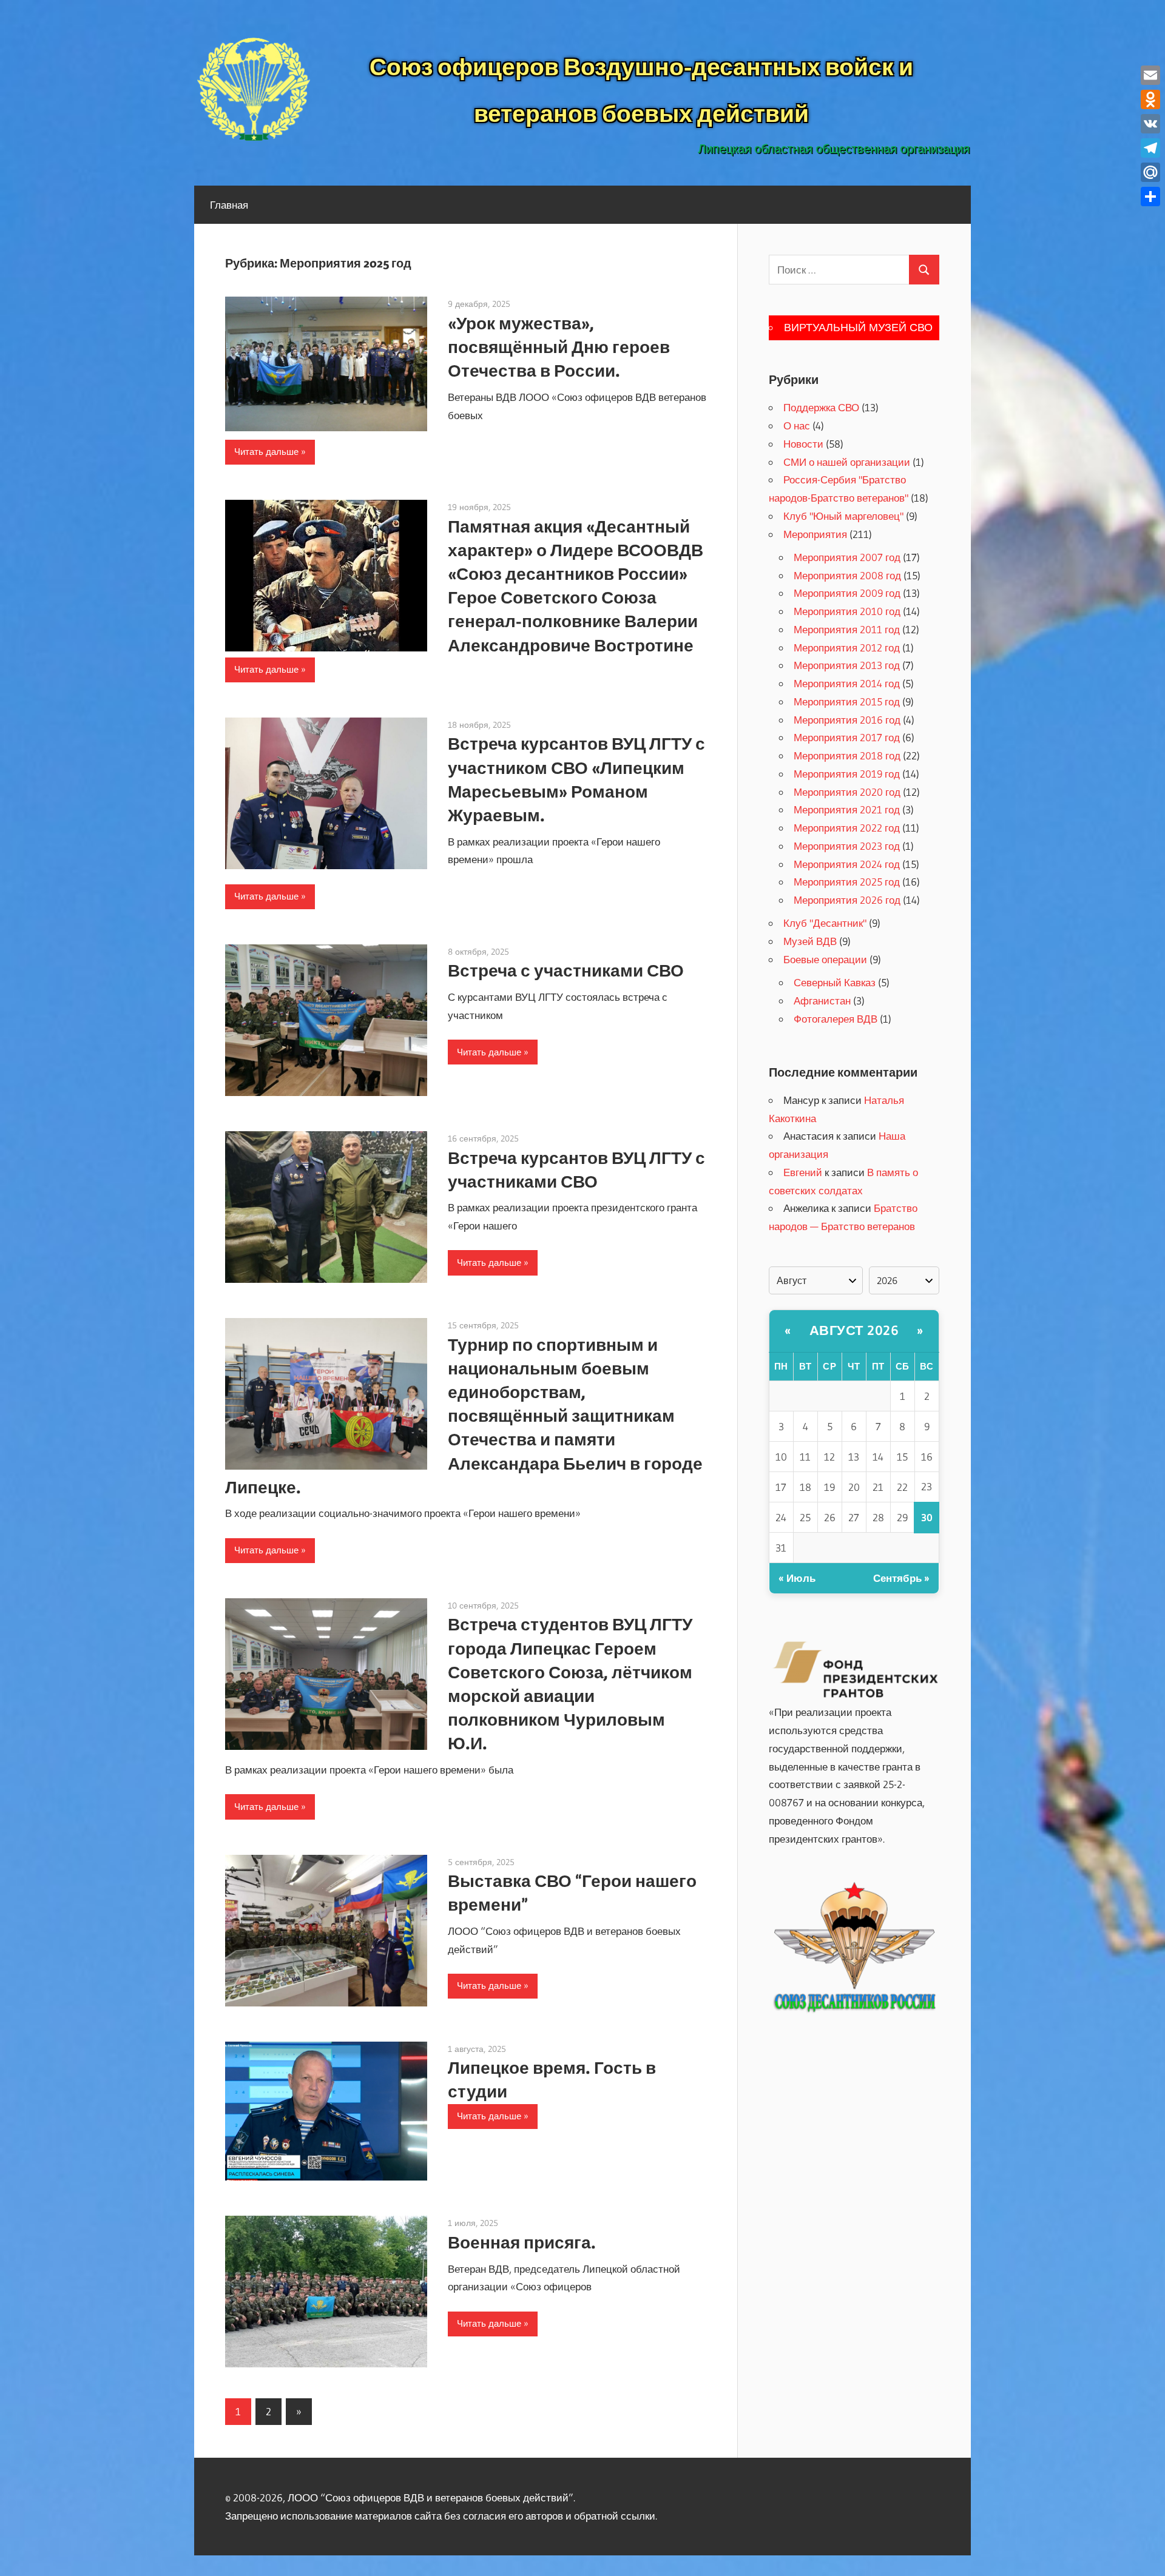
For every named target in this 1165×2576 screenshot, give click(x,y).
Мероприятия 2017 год (847, 737)
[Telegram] (1150, 148)
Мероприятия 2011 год (847, 629)
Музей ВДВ (810, 941)
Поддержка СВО (821, 407)
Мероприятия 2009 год (847, 593)
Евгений (803, 1172)
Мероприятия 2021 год (847, 809)
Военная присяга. (522, 2242)
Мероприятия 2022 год (847, 828)
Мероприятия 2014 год (847, 683)
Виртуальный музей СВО (858, 328)
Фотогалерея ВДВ (836, 1019)
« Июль (797, 1578)
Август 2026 (854, 1330)
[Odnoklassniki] (1150, 99)
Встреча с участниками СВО (566, 970)
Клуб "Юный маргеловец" (843, 516)
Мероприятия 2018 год (847, 755)
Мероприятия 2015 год (847, 701)
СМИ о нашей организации (847, 462)
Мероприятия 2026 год (847, 900)
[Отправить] (1150, 197)
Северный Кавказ (835, 982)
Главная (229, 205)
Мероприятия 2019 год (847, 774)
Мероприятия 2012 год (847, 647)
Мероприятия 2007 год (847, 557)
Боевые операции (825, 959)
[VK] (1150, 124)
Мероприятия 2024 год (847, 864)
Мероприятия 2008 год (847, 575)
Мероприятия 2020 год (847, 792)
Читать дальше (266, 452)
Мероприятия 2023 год (847, 846)
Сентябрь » (901, 1578)
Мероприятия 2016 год (847, 720)
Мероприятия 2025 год (847, 882)
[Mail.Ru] (1150, 172)
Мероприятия (815, 534)
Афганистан (822, 1000)
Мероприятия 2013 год (847, 665)
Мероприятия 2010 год (847, 611)
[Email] (1150, 75)
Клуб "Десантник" (825, 923)
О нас (797, 425)
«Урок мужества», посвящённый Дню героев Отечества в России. (559, 347)
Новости (803, 444)
